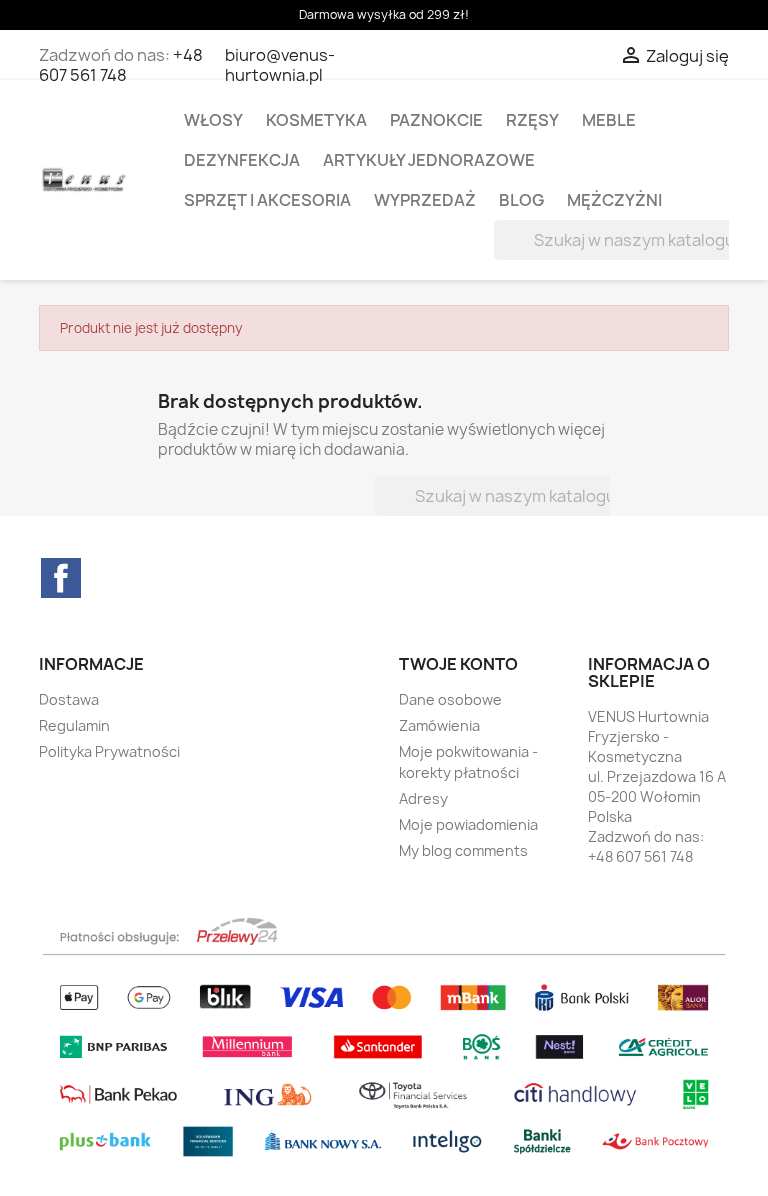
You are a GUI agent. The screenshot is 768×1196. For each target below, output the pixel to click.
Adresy (423, 798)
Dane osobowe (450, 699)
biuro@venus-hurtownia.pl (280, 65)
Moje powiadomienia (468, 824)
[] (706, 254)
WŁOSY (213, 120)
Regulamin (74, 725)
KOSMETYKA (316, 120)
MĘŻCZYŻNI (614, 200)
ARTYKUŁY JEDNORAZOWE (429, 160)
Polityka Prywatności (109, 751)
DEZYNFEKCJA (242, 160)
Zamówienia (439, 725)
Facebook (61, 578)
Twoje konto (458, 664)
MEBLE (609, 120)
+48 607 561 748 (121, 65)
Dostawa (69, 699)
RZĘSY (532, 120)
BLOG (521, 200)
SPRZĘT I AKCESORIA (267, 200)
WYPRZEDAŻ (425, 200)
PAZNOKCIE (436, 120)
